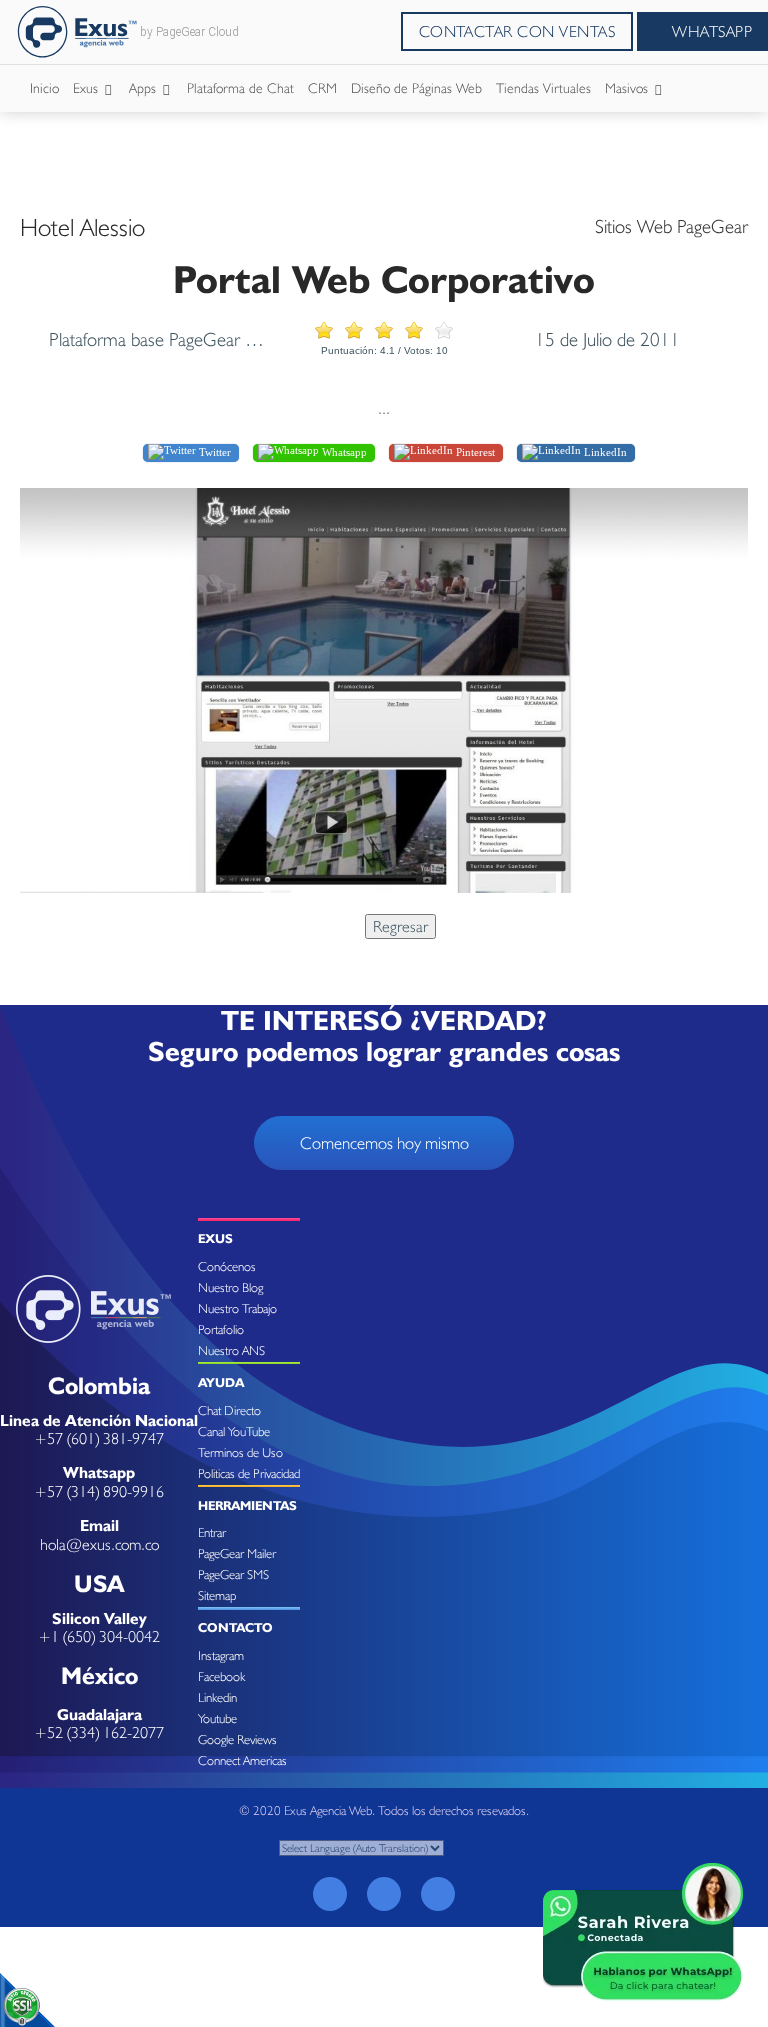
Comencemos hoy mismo (384, 1143)
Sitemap (217, 1595)
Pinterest (474, 452)
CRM (322, 88)
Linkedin (217, 1697)
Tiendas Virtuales (543, 88)
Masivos (628, 88)
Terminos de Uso (240, 1452)
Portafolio (221, 1329)
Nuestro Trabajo (237, 1308)
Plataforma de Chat (240, 88)
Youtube (217, 1718)
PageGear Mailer (237, 1553)
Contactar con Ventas (517, 31)
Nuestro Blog (230, 1287)
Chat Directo (229, 1410)
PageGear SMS (233, 1574)
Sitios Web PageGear (671, 226)
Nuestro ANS (231, 1350)
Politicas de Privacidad (249, 1473)
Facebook (221, 1676)
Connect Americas (242, 1760)
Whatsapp (343, 452)
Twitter (213, 452)
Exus (87, 88)
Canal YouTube (234, 1431)
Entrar (212, 1532)
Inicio (44, 88)
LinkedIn (604, 452)
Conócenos (227, 1266)
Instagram (221, 1655)
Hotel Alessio (82, 227)
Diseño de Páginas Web (416, 88)
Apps (144, 88)
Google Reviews (237, 1739)
